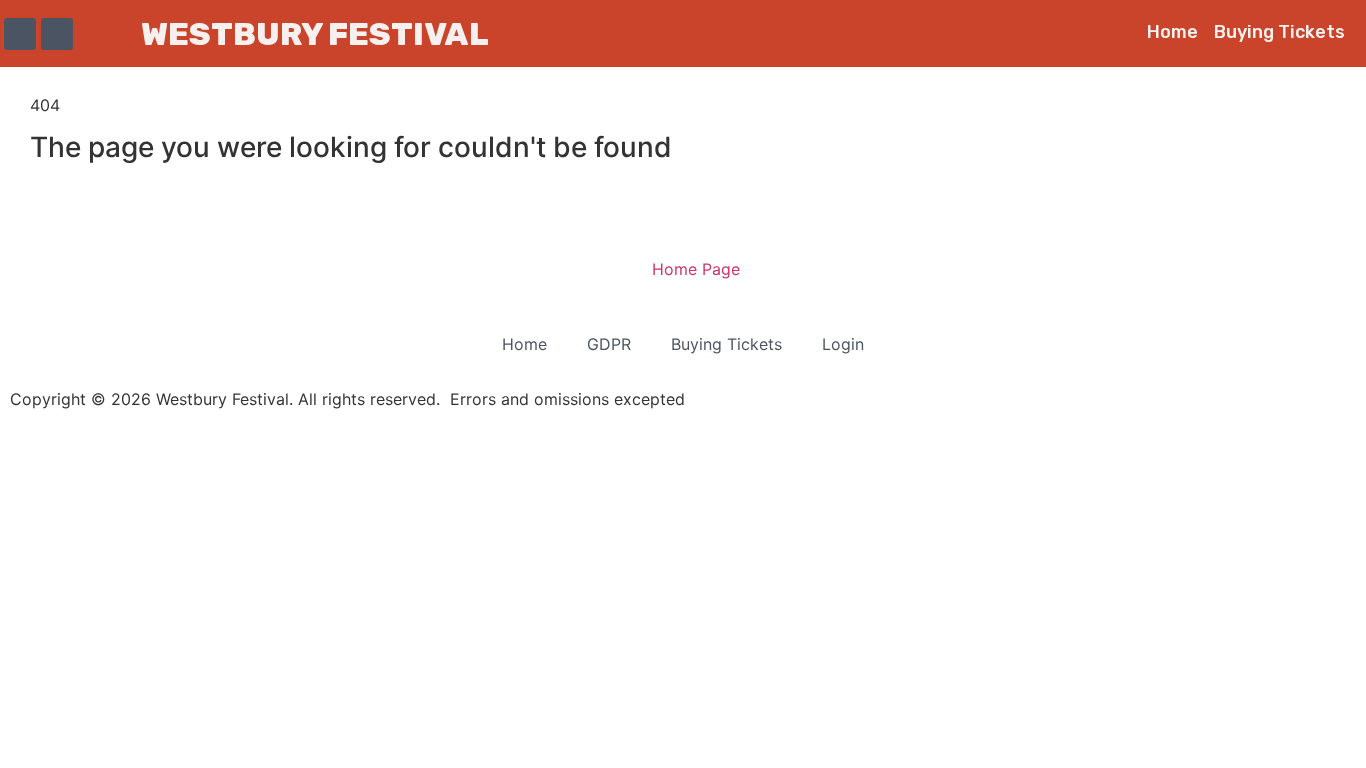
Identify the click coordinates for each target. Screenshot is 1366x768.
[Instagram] (57, 34)
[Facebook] (20, 34)
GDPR (609, 344)
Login (843, 344)
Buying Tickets (1279, 32)
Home (1172, 32)
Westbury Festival (315, 34)
